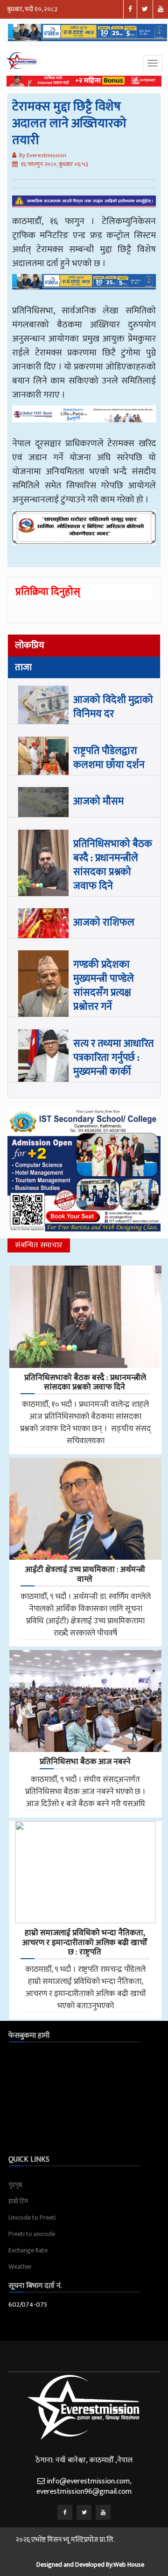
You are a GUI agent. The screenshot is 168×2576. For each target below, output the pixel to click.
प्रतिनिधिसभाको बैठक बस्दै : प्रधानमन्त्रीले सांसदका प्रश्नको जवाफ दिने (113, 865)
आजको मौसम (98, 801)
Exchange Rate (28, 2250)
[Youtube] (103, 2512)
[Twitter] (84, 2512)
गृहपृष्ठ (15, 2185)
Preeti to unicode (32, 2234)
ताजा (23, 667)
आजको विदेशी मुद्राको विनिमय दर (113, 707)
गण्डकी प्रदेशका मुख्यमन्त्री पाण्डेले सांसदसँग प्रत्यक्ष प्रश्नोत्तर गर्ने (104, 986)
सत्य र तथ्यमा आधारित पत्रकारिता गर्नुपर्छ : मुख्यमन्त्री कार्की (113, 1058)
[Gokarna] (84, 534)
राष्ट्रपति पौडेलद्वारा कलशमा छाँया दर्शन (109, 758)
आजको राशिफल (104, 923)
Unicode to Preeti (32, 2218)
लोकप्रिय (30, 645)
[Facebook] (65, 2512)
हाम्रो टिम (18, 2201)
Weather (20, 2267)
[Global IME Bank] (84, 421)
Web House (129, 2565)
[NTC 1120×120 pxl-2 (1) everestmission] (84, 289)
